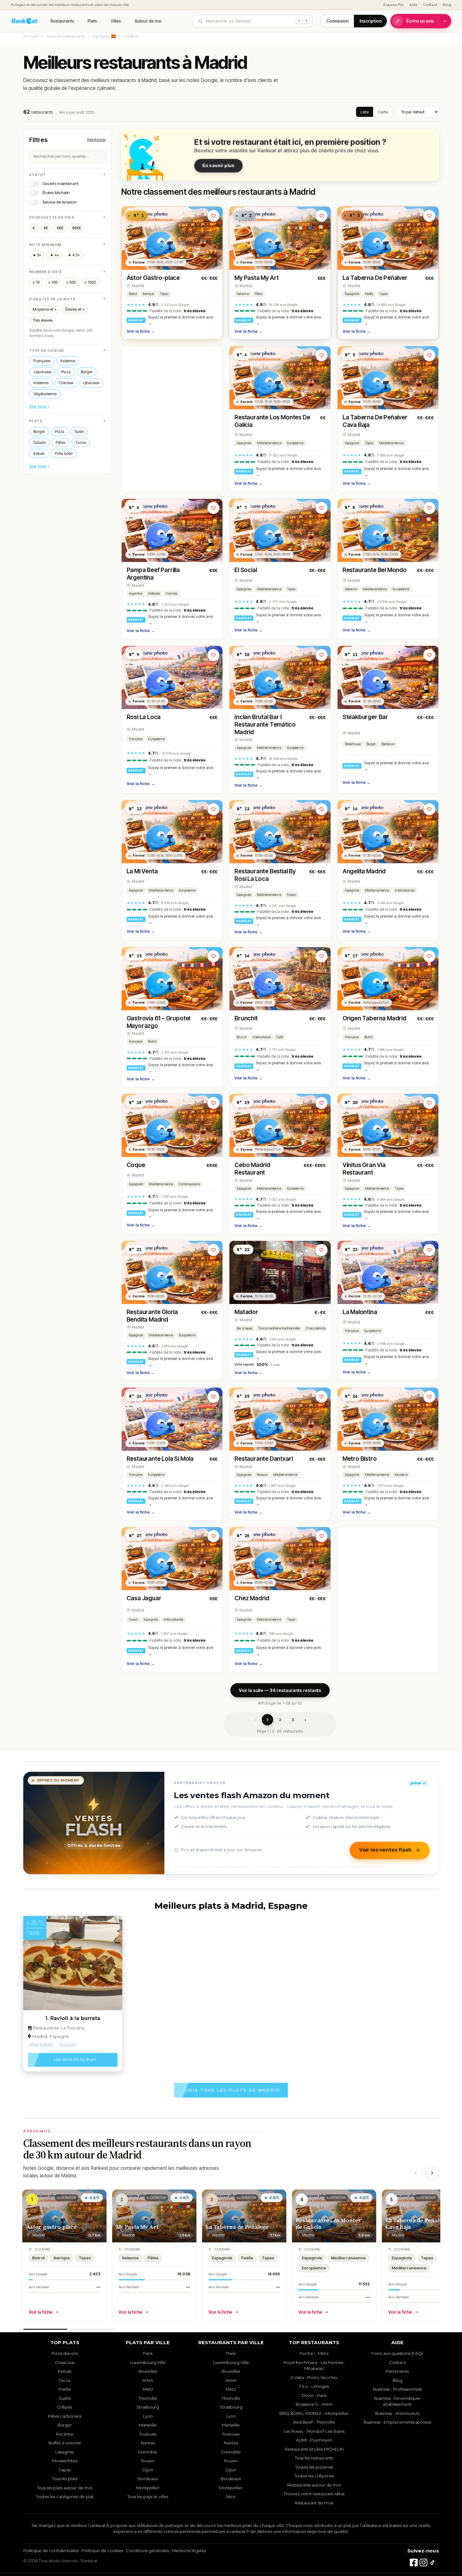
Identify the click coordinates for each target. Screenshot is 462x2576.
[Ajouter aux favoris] (213, 216)
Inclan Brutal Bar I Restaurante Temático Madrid (265, 725)
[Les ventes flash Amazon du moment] (94, 1823)
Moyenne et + (45, 309)
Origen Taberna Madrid (374, 1018)
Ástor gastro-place (51, 2227)
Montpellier (148, 2488)
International (262, 1037)
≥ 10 (36, 282)
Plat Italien (41, 2045)
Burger (87, 372)
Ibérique (148, 294)
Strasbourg (148, 2407)
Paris (148, 2353)
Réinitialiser (96, 140)
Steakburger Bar (365, 717)
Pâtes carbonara (65, 2416)
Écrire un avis (420, 21)
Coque (136, 1165)
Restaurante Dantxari (264, 1459)
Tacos (81, 442)
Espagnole (352, 294)
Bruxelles (148, 2371)
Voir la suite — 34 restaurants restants (280, 1690)
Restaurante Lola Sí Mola (160, 1459)
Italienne (68, 361)
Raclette (65, 2434)
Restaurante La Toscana (58, 2028)
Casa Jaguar (144, 1598)
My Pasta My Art (257, 278)
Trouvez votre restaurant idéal (314, 2494)
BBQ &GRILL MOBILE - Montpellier (314, 2413)
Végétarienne (45, 394)
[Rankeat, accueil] (25, 21)
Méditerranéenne (269, 443)
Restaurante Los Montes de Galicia (328, 2224)
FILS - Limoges (314, 2386)
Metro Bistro (360, 1459)
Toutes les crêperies (314, 2476)
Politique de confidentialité (51, 2551)
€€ (46, 228)
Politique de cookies (102, 2551)
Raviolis (68, 2045)
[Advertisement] (172, 419)
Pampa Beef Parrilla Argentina (153, 574)
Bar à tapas (245, 1328)
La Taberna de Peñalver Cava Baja (417, 2224)
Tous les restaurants (66, 36)
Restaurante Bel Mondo (375, 570)
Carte (383, 112)
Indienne (41, 383)
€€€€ (77, 228)
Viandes (171, 594)
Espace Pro (394, 5)
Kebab (39, 453)
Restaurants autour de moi (314, 2485)
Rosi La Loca (144, 717)
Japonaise (42, 372)
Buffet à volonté (65, 2443)
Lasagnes (65, 2452)
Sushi (79, 431)
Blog (447, 5)
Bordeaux (148, 2479)
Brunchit (246, 1018)
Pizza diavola (65, 2353)
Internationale (404, 890)
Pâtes (60, 442)
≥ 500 (71, 282)
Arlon (148, 2380)
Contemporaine (189, 1184)
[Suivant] (432, 2173)
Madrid (138, 286)
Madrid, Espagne (51, 2036)
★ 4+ (55, 255)
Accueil (31, 36)
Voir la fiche (141, 331)
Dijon (148, 2470)
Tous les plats (65, 2479)
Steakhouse (353, 744)
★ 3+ (37, 255)
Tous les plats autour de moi (65, 2488)
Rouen (148, 2461)
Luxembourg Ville (148, 2362)
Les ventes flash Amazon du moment (252, 1795)
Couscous (65, 2362)
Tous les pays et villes (148, 2497)
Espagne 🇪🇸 (104, 36)
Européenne (295, 443)
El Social (246, 570)
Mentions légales (189, 2551)
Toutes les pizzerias (314, 2467)
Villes (116, 21)
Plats (92, 21)
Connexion (337, 21)
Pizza (66, 372)
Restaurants (62, 21)
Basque (262, 1475)
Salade (39, 442)
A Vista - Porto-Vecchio (314, 2377)
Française (42, 361)
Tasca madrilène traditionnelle (279, 1328)
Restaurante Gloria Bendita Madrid (152, 1316)
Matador (246, 1312)
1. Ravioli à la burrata (73, 2018)
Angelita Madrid (364, 871)
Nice (231, 2497)
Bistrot (133, 294)
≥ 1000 (90, 282)
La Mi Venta (142, 871)
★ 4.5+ (74, 255)
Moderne (401, 1475)
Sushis (65, 2398)
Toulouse (148, 2434)
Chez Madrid (252, 1598)
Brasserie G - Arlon (314, 2404)
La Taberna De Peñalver (375, 278)
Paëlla (369, 294)
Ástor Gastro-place (153, 278)
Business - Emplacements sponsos (397, 2422)
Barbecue (388, 744)
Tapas (164, 294)
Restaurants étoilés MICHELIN (314, 2449)
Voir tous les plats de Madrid (233, 2090)
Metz (148, 2389)
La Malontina (360, 1312)
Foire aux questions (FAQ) (397, 2353)
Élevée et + (75, 309)
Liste (365, 112)
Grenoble (148, 2452)
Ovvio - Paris (314, 2395)
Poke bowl (64, 453)
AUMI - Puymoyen (314, 2440)
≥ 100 (53, 282)
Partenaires (397, 2371)
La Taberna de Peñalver (237, 2227)
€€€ (60, 228)
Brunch (242, 1037)
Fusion (292, 895)
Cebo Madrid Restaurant (252, 1169)
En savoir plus (218, 165)
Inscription (371, 21)
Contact (430, 5)
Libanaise (91, 383)
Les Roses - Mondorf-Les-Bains (314, 2431)
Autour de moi (148, 21)
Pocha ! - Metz (314, 2353)
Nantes (148, 2443)
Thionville (148, 2398)
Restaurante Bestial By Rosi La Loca (265, 875)
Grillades (154, 594)
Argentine (136, 594)
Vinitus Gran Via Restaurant (364, 1169)
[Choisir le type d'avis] (445, 21)
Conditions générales (148, 2551)
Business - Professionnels (397, 2389)
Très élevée (43, 320)
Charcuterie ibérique (319, 1328)
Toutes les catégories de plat (65, 2497)
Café (280, 1037)
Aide (413, 5)
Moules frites (65, 2461)
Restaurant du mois (314, 2503)
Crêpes (65, 2407)
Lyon (148, 2416)
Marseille (148, 2425)
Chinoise (66, 383)
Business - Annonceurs (397, 2413)
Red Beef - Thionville (314, 2422)
